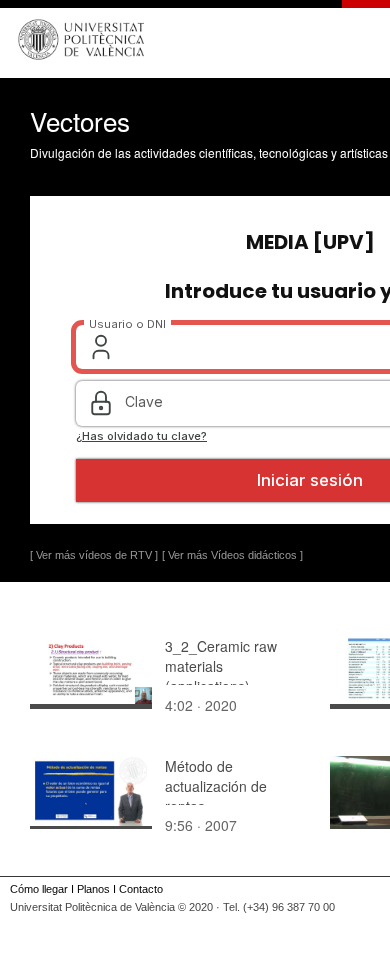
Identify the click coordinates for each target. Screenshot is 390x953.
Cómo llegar (39, 889)
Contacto (141, 889)
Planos (93, 889)
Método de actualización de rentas (216, 786)
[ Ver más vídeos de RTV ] (94, 555)
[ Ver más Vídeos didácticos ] (232, 555)
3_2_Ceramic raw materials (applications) (221, 666)
